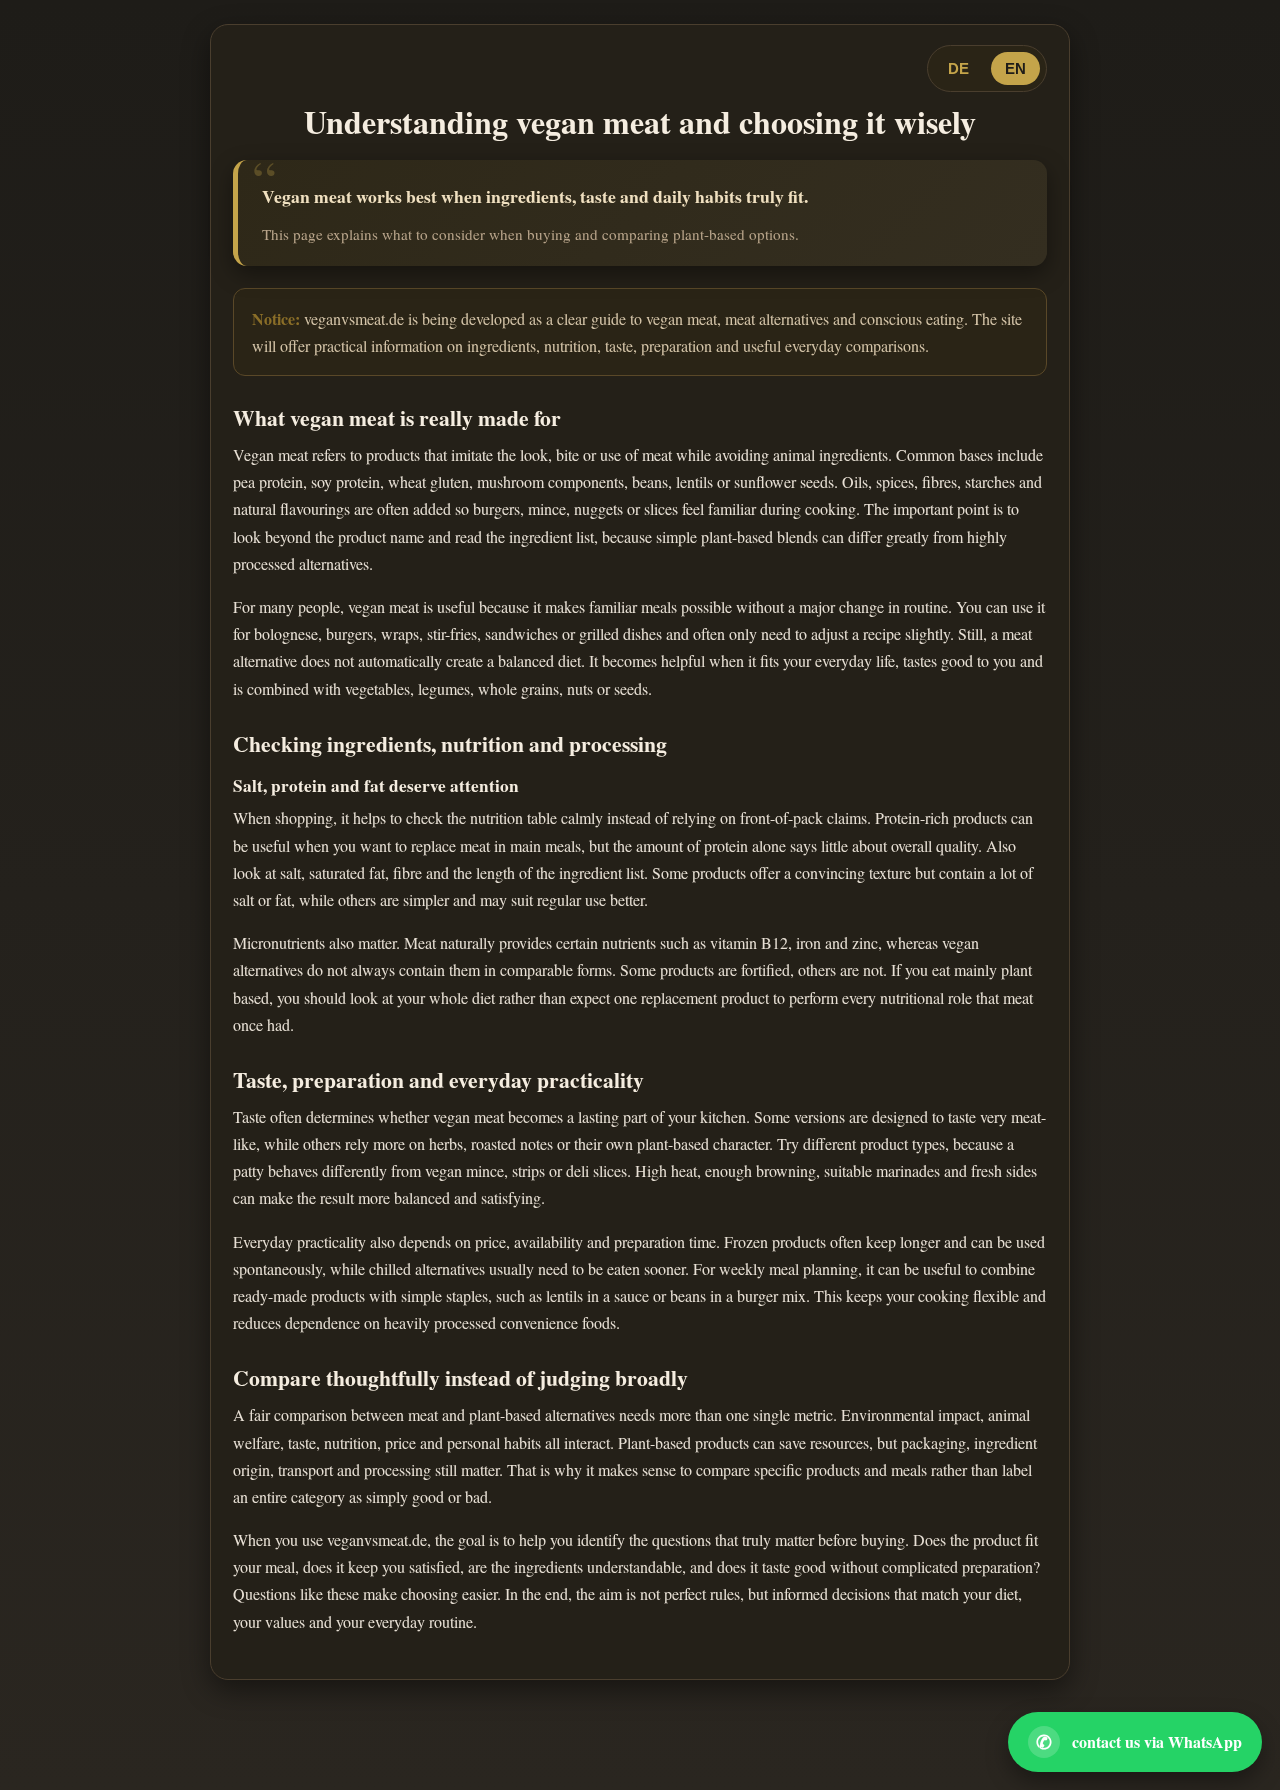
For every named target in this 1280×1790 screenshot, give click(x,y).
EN (1015, 68)
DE (958, 68)
